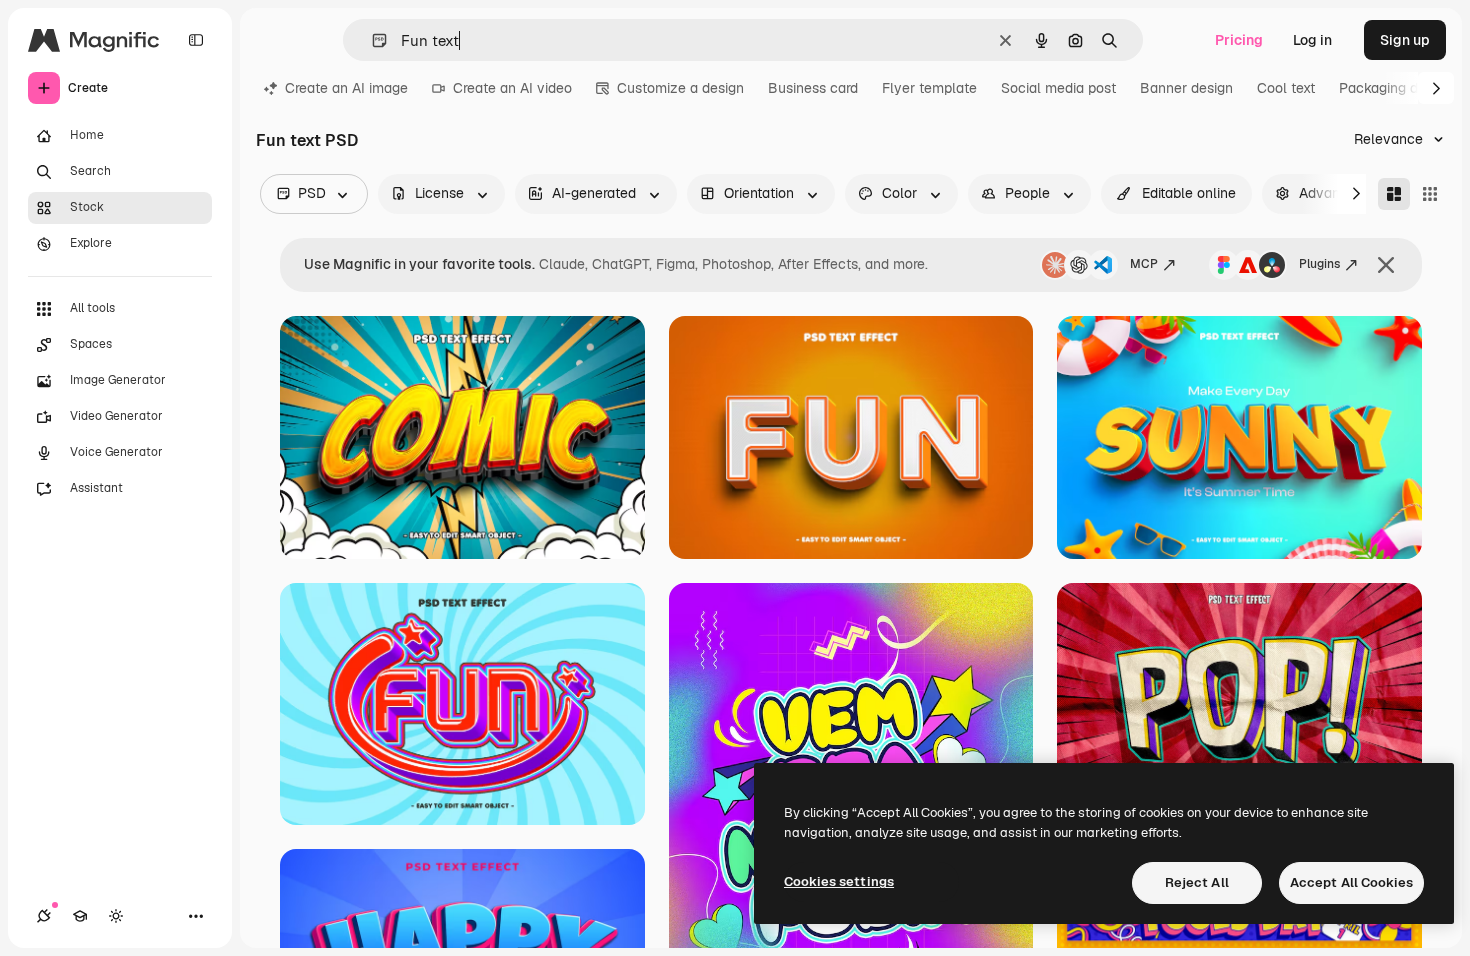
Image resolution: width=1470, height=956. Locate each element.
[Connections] (44, 916)
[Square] (1430, 194)
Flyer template (929, 88)
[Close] (1386, 265)
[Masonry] (1394, 194)
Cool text (1286, 88)
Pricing (1239, 40)
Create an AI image (346, 88)
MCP (1144, 264)
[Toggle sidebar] (196, 40)
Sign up (1405, 40)
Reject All (1197, 882)
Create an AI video (512, 88)
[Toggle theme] (116, 916)
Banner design (1186, 88)
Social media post (1058, 88)
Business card (813, 88)
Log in (1312, 40)
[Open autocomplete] (371, 40)
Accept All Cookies (1351, 882)
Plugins (1319, 264)
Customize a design (680, 88)
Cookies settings (839, 881)
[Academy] (80, 916)
